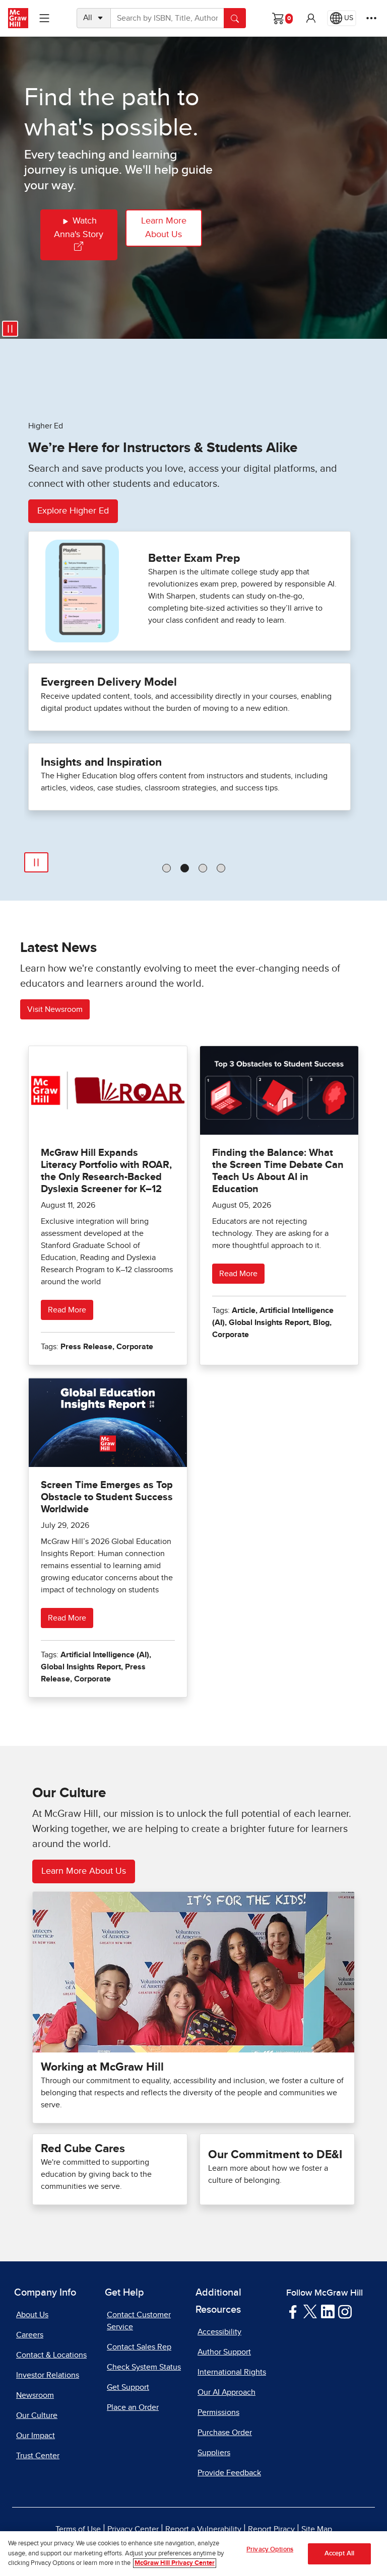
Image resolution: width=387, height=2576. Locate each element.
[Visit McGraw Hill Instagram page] (345, 2311)
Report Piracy (271, 2529)
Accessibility (219, 2332)
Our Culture (37, 2415)
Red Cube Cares (83, 2149)
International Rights (232, 2372)
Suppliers (214, 2453)
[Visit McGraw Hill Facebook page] (293, 2311)
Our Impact (36, 2436)
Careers (30, 2335)
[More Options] (371, 18)
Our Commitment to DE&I (275, 2155)
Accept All (339, 2554)
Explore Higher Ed (73, 511)
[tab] (167, 868)
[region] (193, 2554)
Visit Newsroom (55, 1009)
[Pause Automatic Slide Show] (36, 862)
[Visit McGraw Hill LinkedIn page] (328, 2311)
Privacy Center (133, 2529)
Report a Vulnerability (203, 2529)
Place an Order (133, 2407)
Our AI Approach (227, 2392)
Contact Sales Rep (139, 2347)
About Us (32, 2315)
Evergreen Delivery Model (109, 682)
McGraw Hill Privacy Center (175, 2563)
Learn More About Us (164, 228)
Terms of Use (78, 2529)
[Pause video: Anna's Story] (10, 329)
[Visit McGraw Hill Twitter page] (310, 2311)
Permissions (218, 2412)
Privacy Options (270, 2550)
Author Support (224, 2352)
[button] (311, 18)
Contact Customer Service (139, 2321)
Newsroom (35, 2395)
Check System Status (144, 2367)
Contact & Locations (51, 2355)
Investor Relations (48, 2375)
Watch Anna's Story (79, 228)
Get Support (128, 2387)
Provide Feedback (229, 2473)
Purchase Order (225, 2433)
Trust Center (38, 2456)
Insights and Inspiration (101, 762)
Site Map (317, 2529)
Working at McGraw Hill (102, 2067)
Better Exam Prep (194, 559)
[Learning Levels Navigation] (44, 18)
